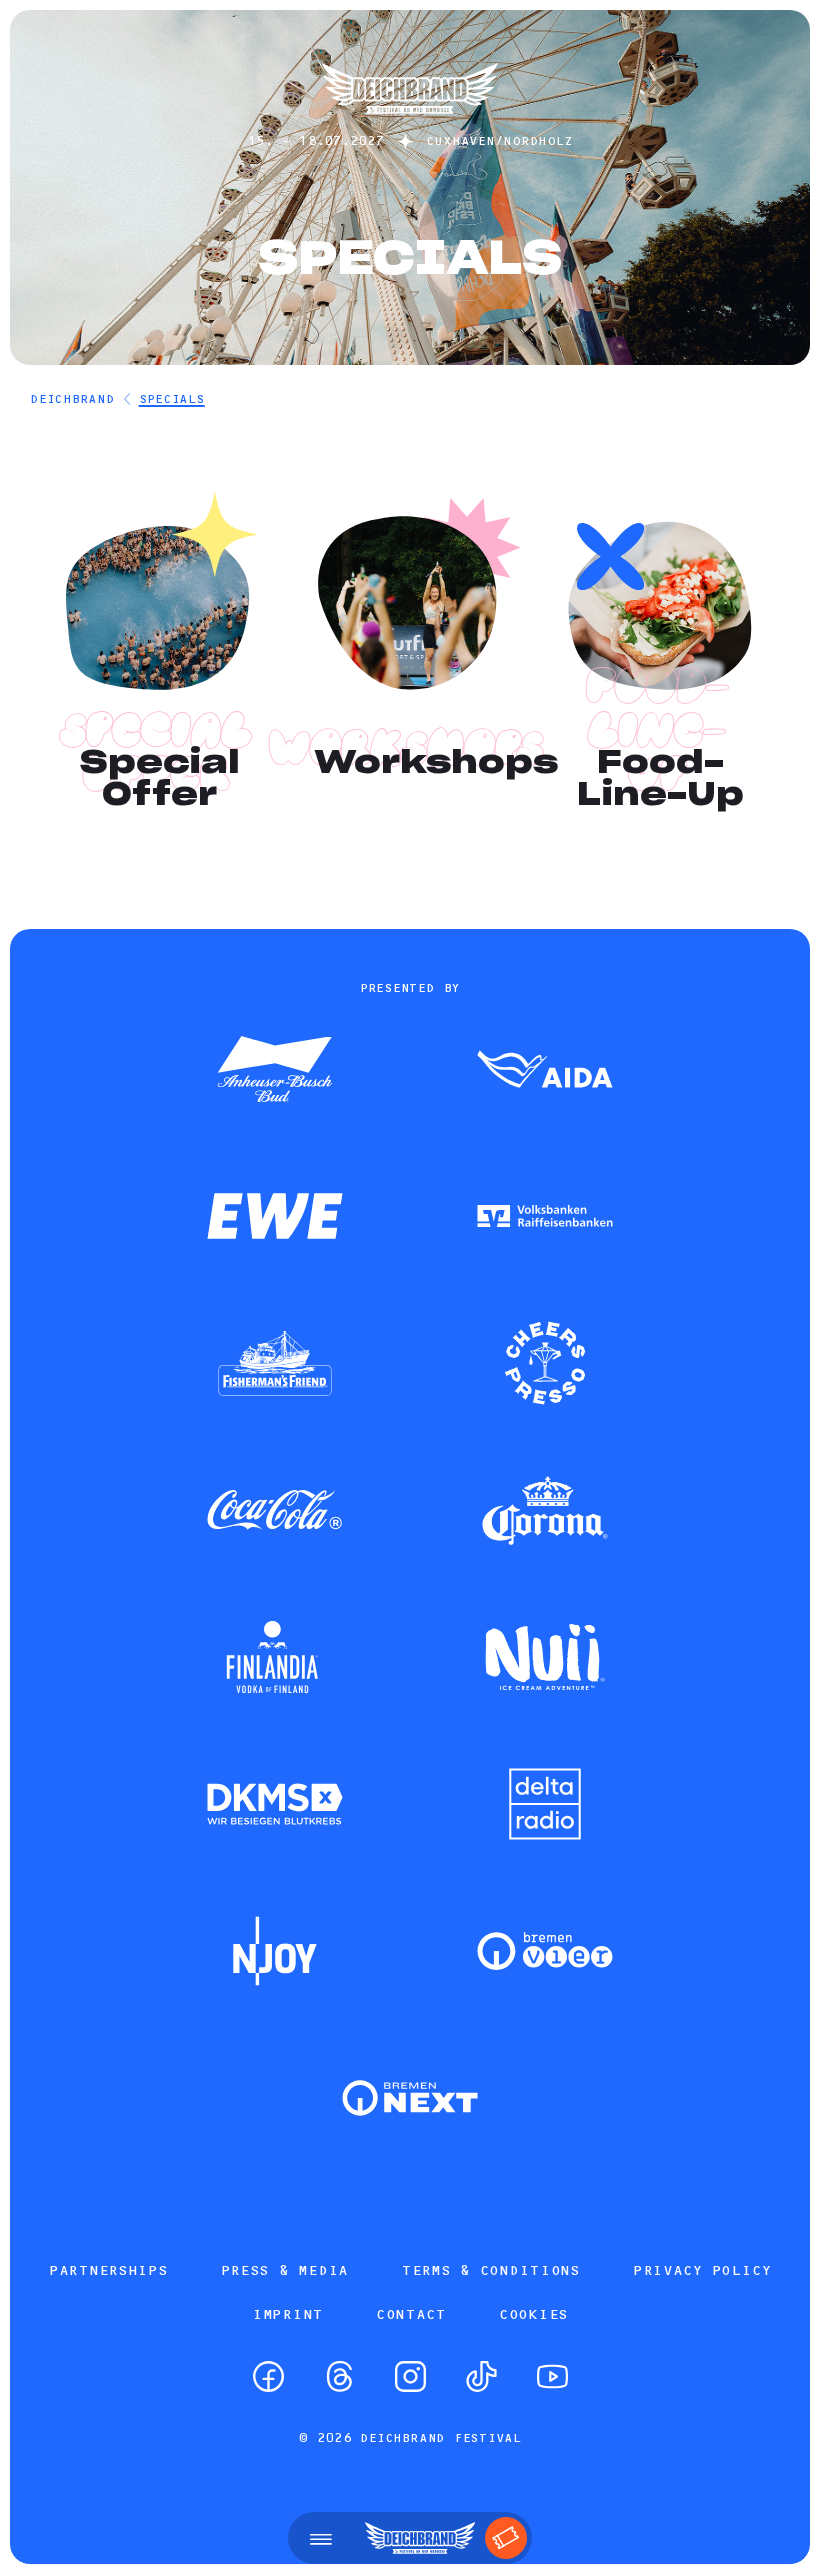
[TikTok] (481, 2376)
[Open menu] (321, 2538)
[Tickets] (506, 2538)
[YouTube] (552, 2376)
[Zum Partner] (275, 1071)
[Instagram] (410, 2376)
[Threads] (339, 2376)
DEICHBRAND (72, 398)
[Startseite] (410, 123)
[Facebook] (268, 2376)
